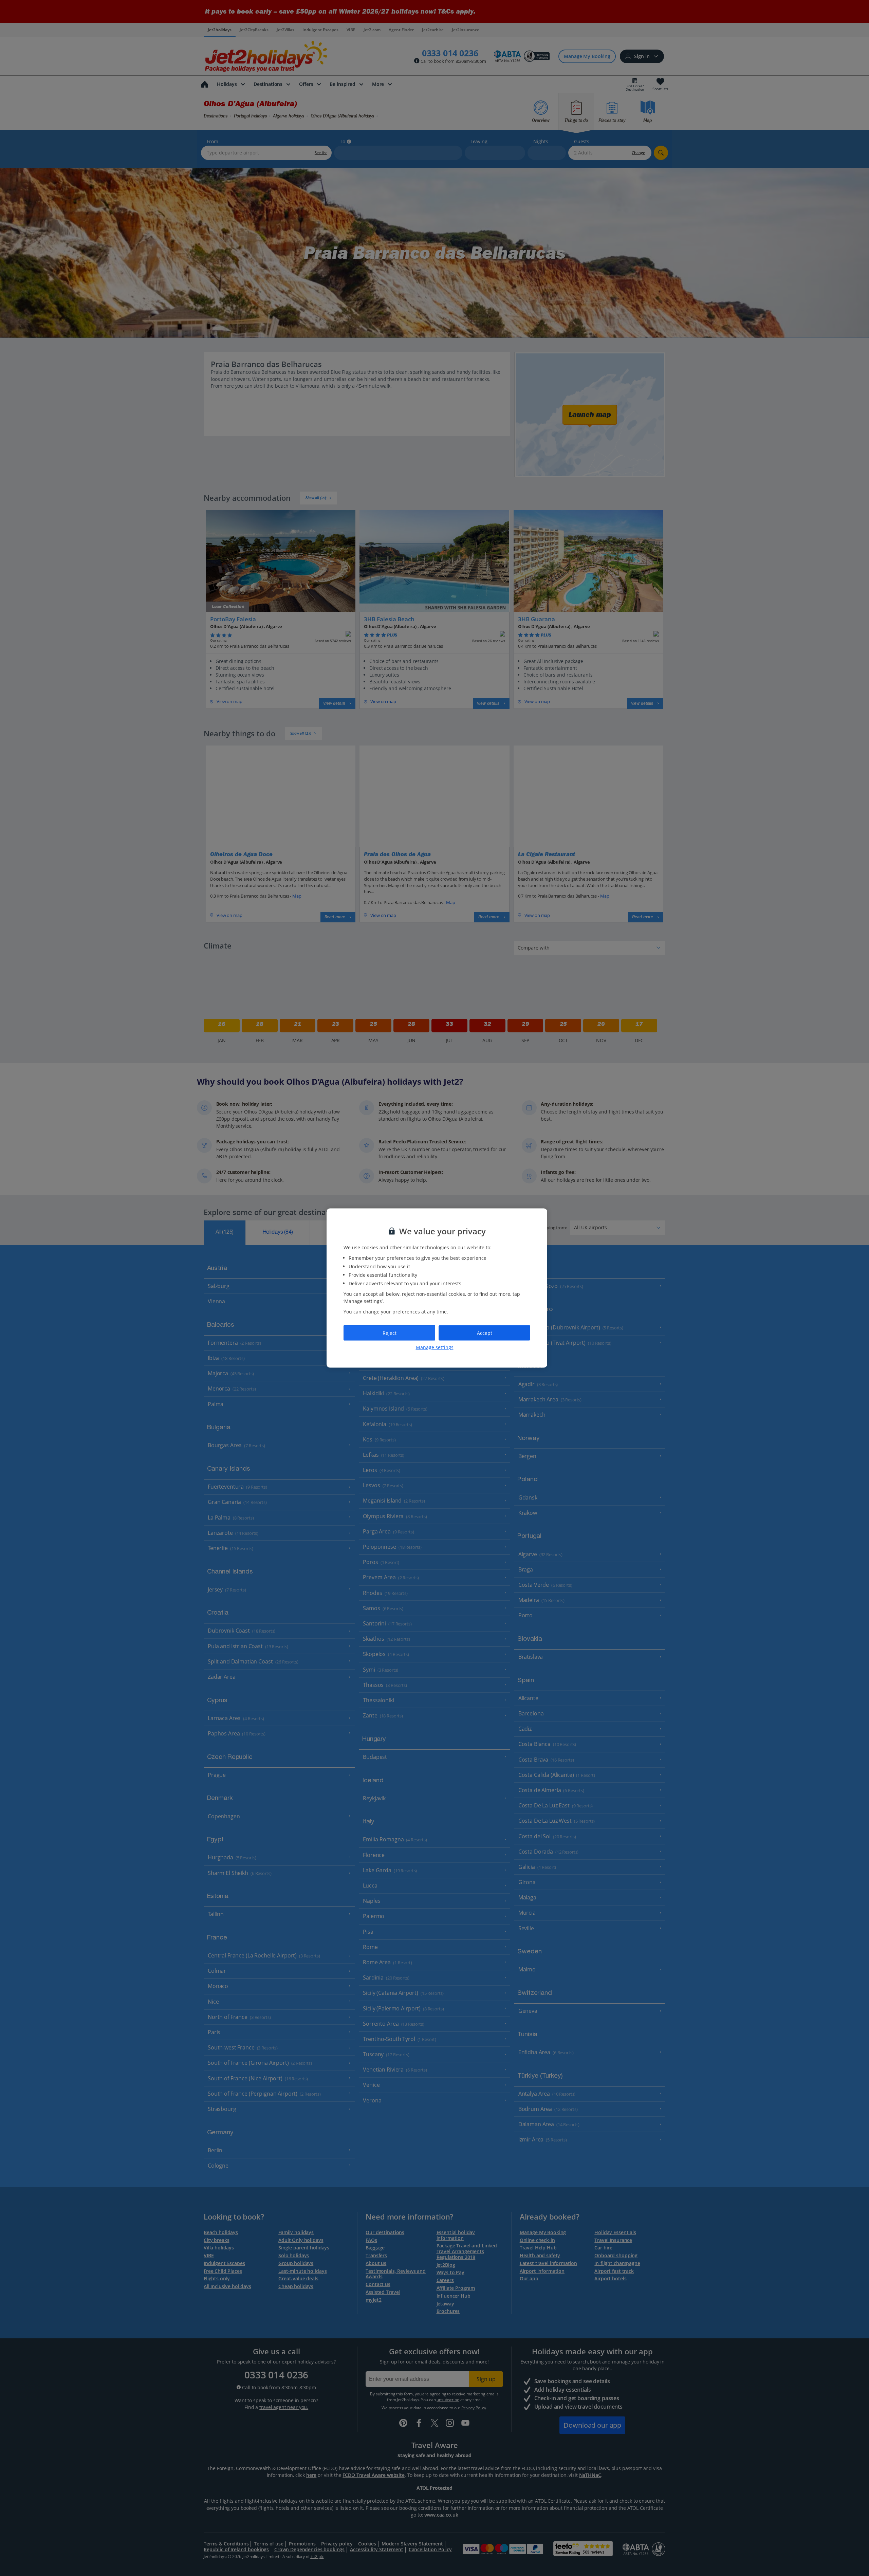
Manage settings (435, 1347)
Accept (485, 1333)
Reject (390, 1333)
